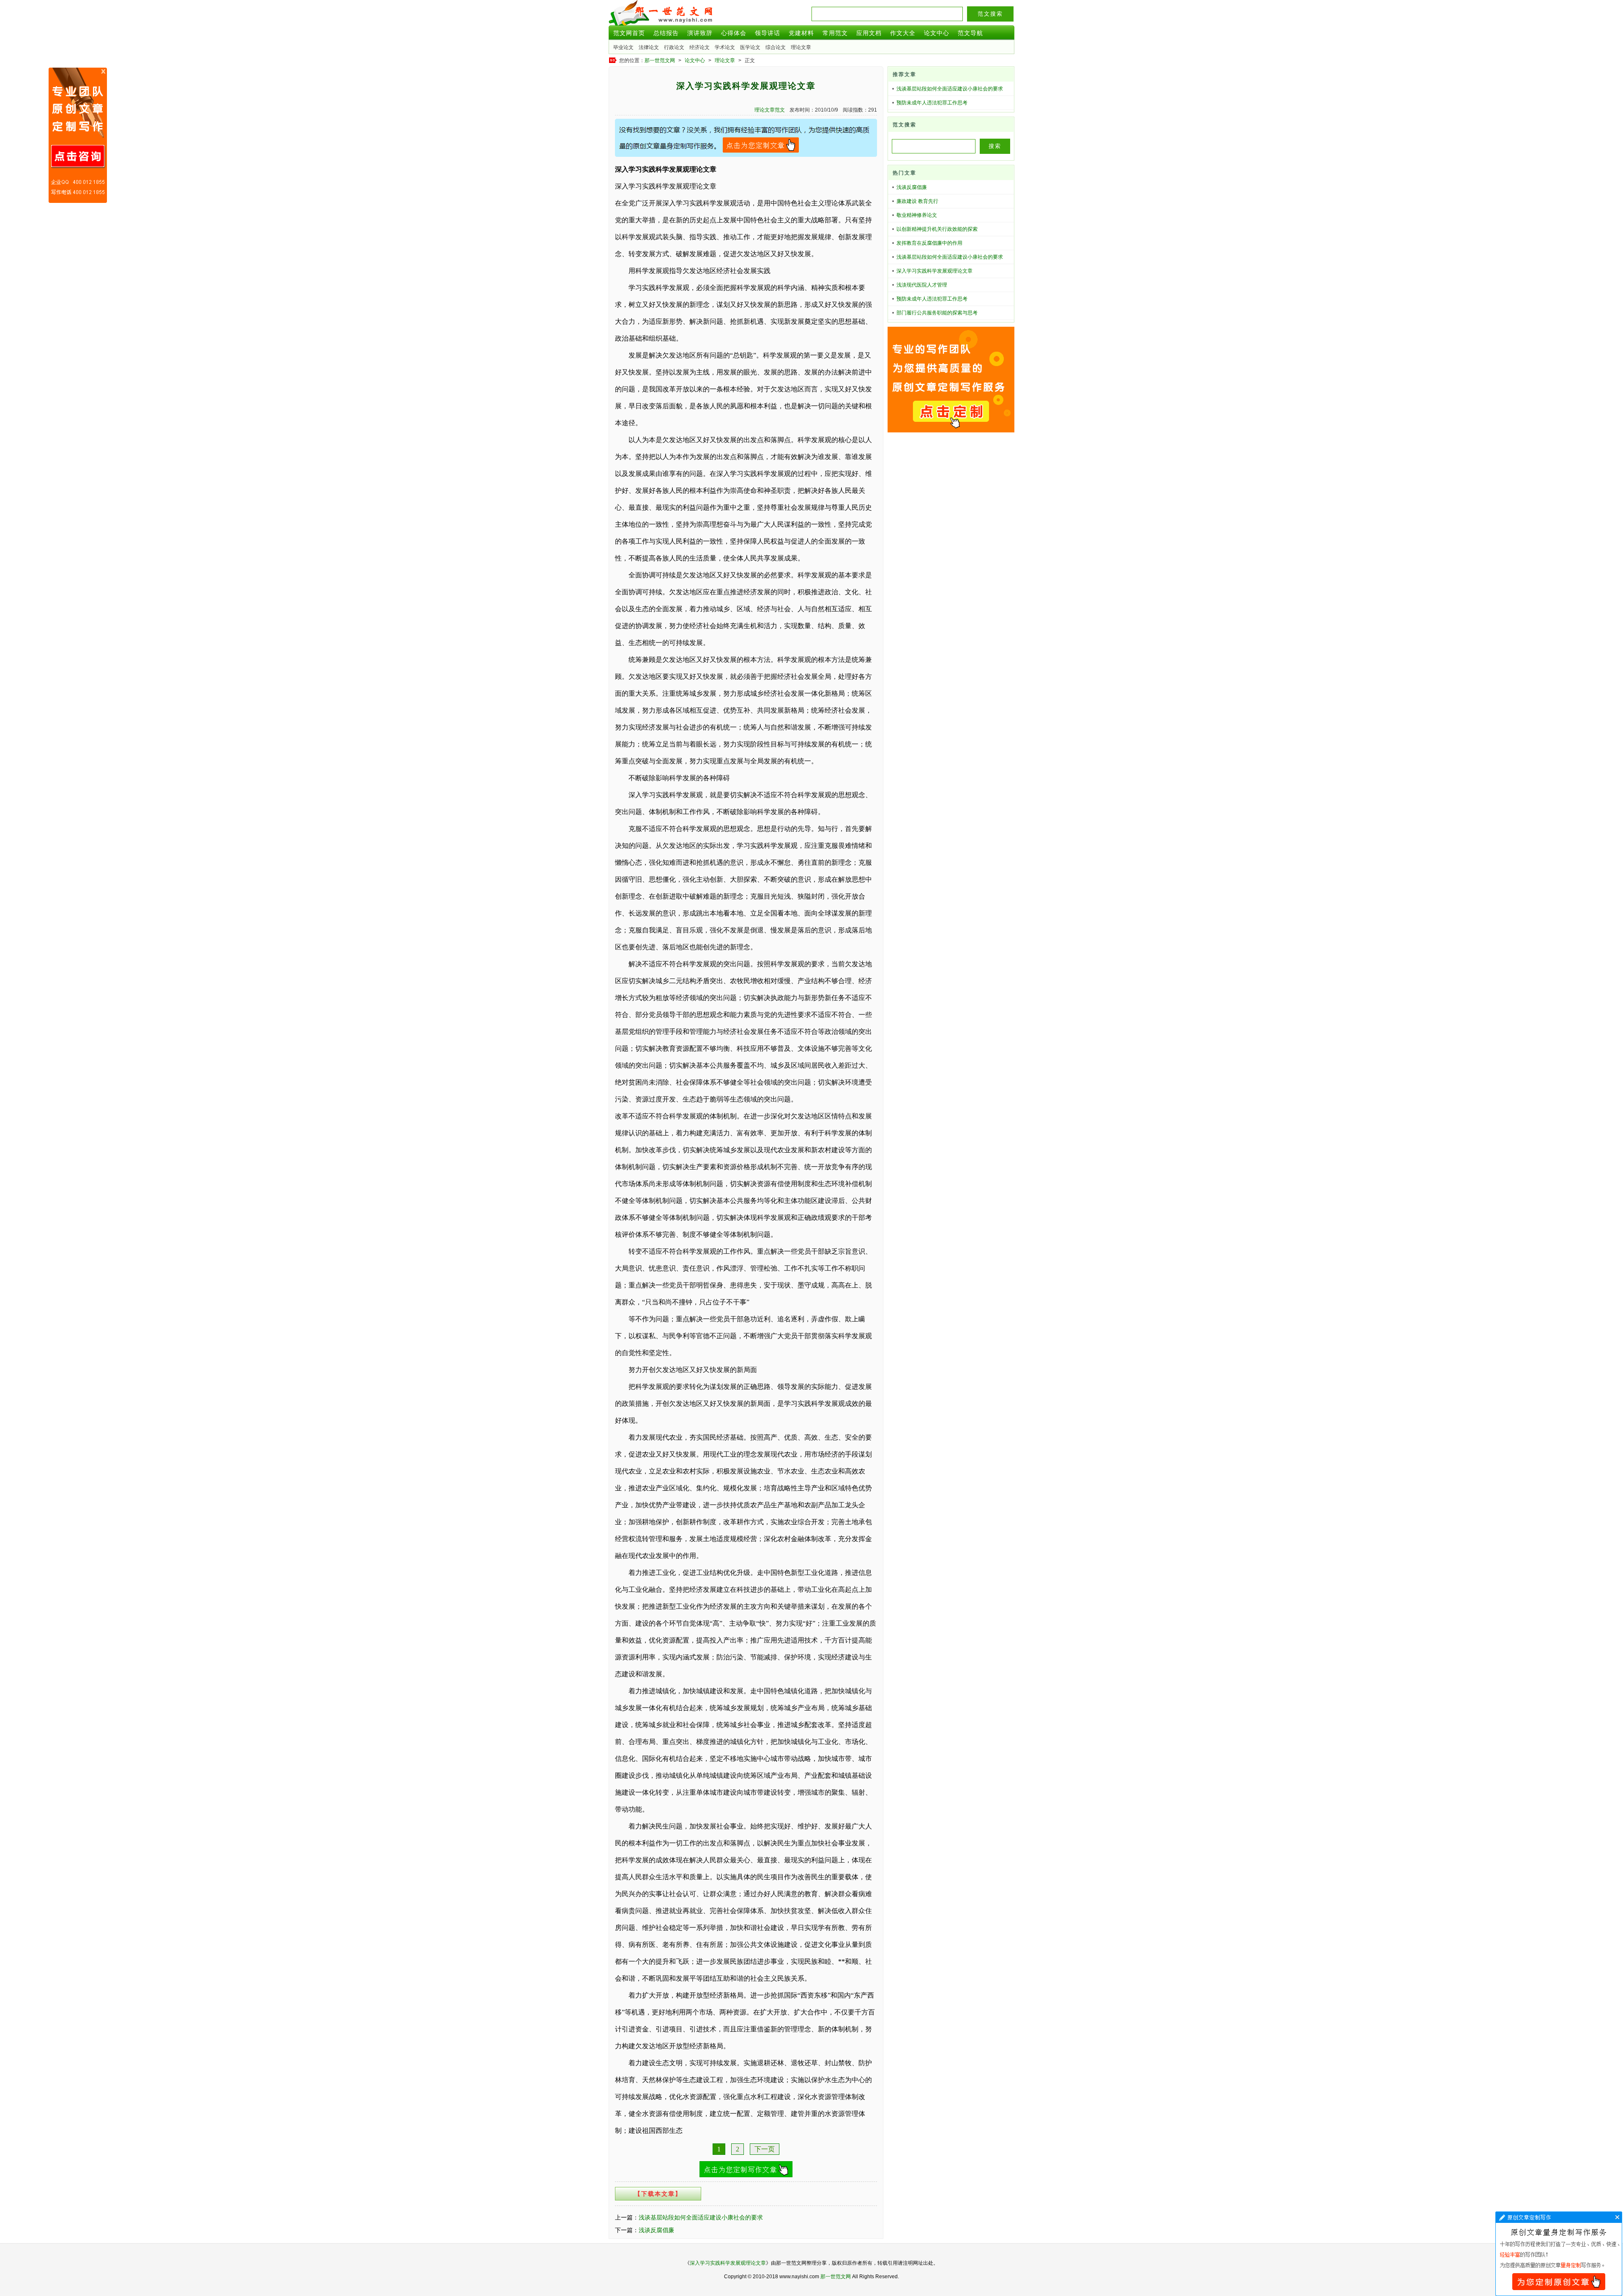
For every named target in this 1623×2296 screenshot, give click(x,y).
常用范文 (835, 33)
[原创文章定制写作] (746, 155)
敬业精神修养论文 (917, 215)
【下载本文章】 (658, 2194)
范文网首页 (629, 33)
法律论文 (649, 47)
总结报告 (666, 33)
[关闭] (103, 71)
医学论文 (750, 47)
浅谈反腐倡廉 (656, 2230)
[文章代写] (1617, 2217)
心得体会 (734, 33)
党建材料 (801, 33)
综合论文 (776, 47)
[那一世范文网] (661, 23)
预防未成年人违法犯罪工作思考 (932, 103)
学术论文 (725, 47)
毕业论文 (623, 47)
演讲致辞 (700, 33)
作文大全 (903, 33)
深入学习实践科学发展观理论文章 (934, 271)
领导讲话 (768, 33)
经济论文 (699, 47)
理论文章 (801, 47)
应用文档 (869, 33)
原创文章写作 (78, 135)
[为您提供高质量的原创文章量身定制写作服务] (746, 2175)
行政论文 (674, 47)
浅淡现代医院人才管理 (922, 285)
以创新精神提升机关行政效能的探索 (937, 229)
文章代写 (1559, 2254)
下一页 (765, 2149)
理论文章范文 (770, 110)
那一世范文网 (660, 60)
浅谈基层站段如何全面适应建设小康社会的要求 (701, 2217)
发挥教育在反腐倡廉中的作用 (929, 243)
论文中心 (937, 33)
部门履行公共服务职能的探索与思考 (937, 313)
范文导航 (970, 33)
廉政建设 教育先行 (917, 201)
